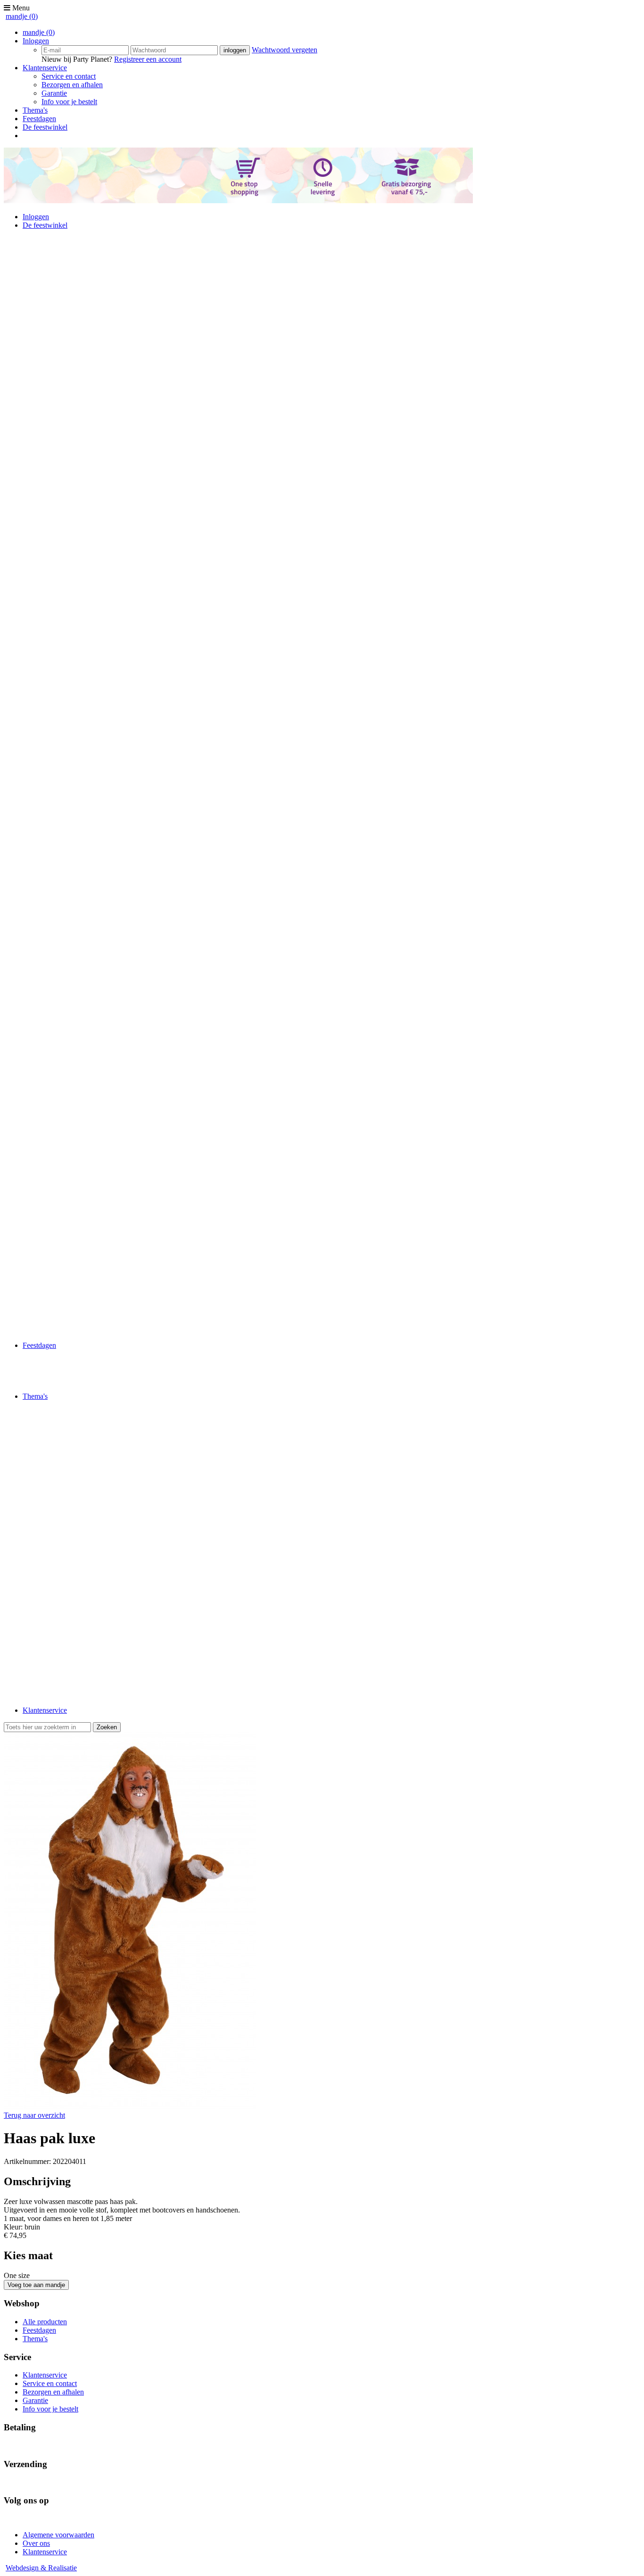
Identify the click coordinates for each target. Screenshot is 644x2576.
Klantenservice (45, 68)
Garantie (54, 93)
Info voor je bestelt (69, 102)
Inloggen (36, 41)
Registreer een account (148, 59)
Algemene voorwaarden (58, 2535)
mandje (22, 16)
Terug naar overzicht (34, 2115)
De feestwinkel (45, 127)
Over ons (36, 2543)
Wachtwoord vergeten (285, 50)
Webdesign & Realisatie (41, 2568)
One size (17, 2275)
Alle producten (45, 2322)
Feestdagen (39, 119)
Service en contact (69, 76)
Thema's (35, 110)
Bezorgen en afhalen (72, 85)
